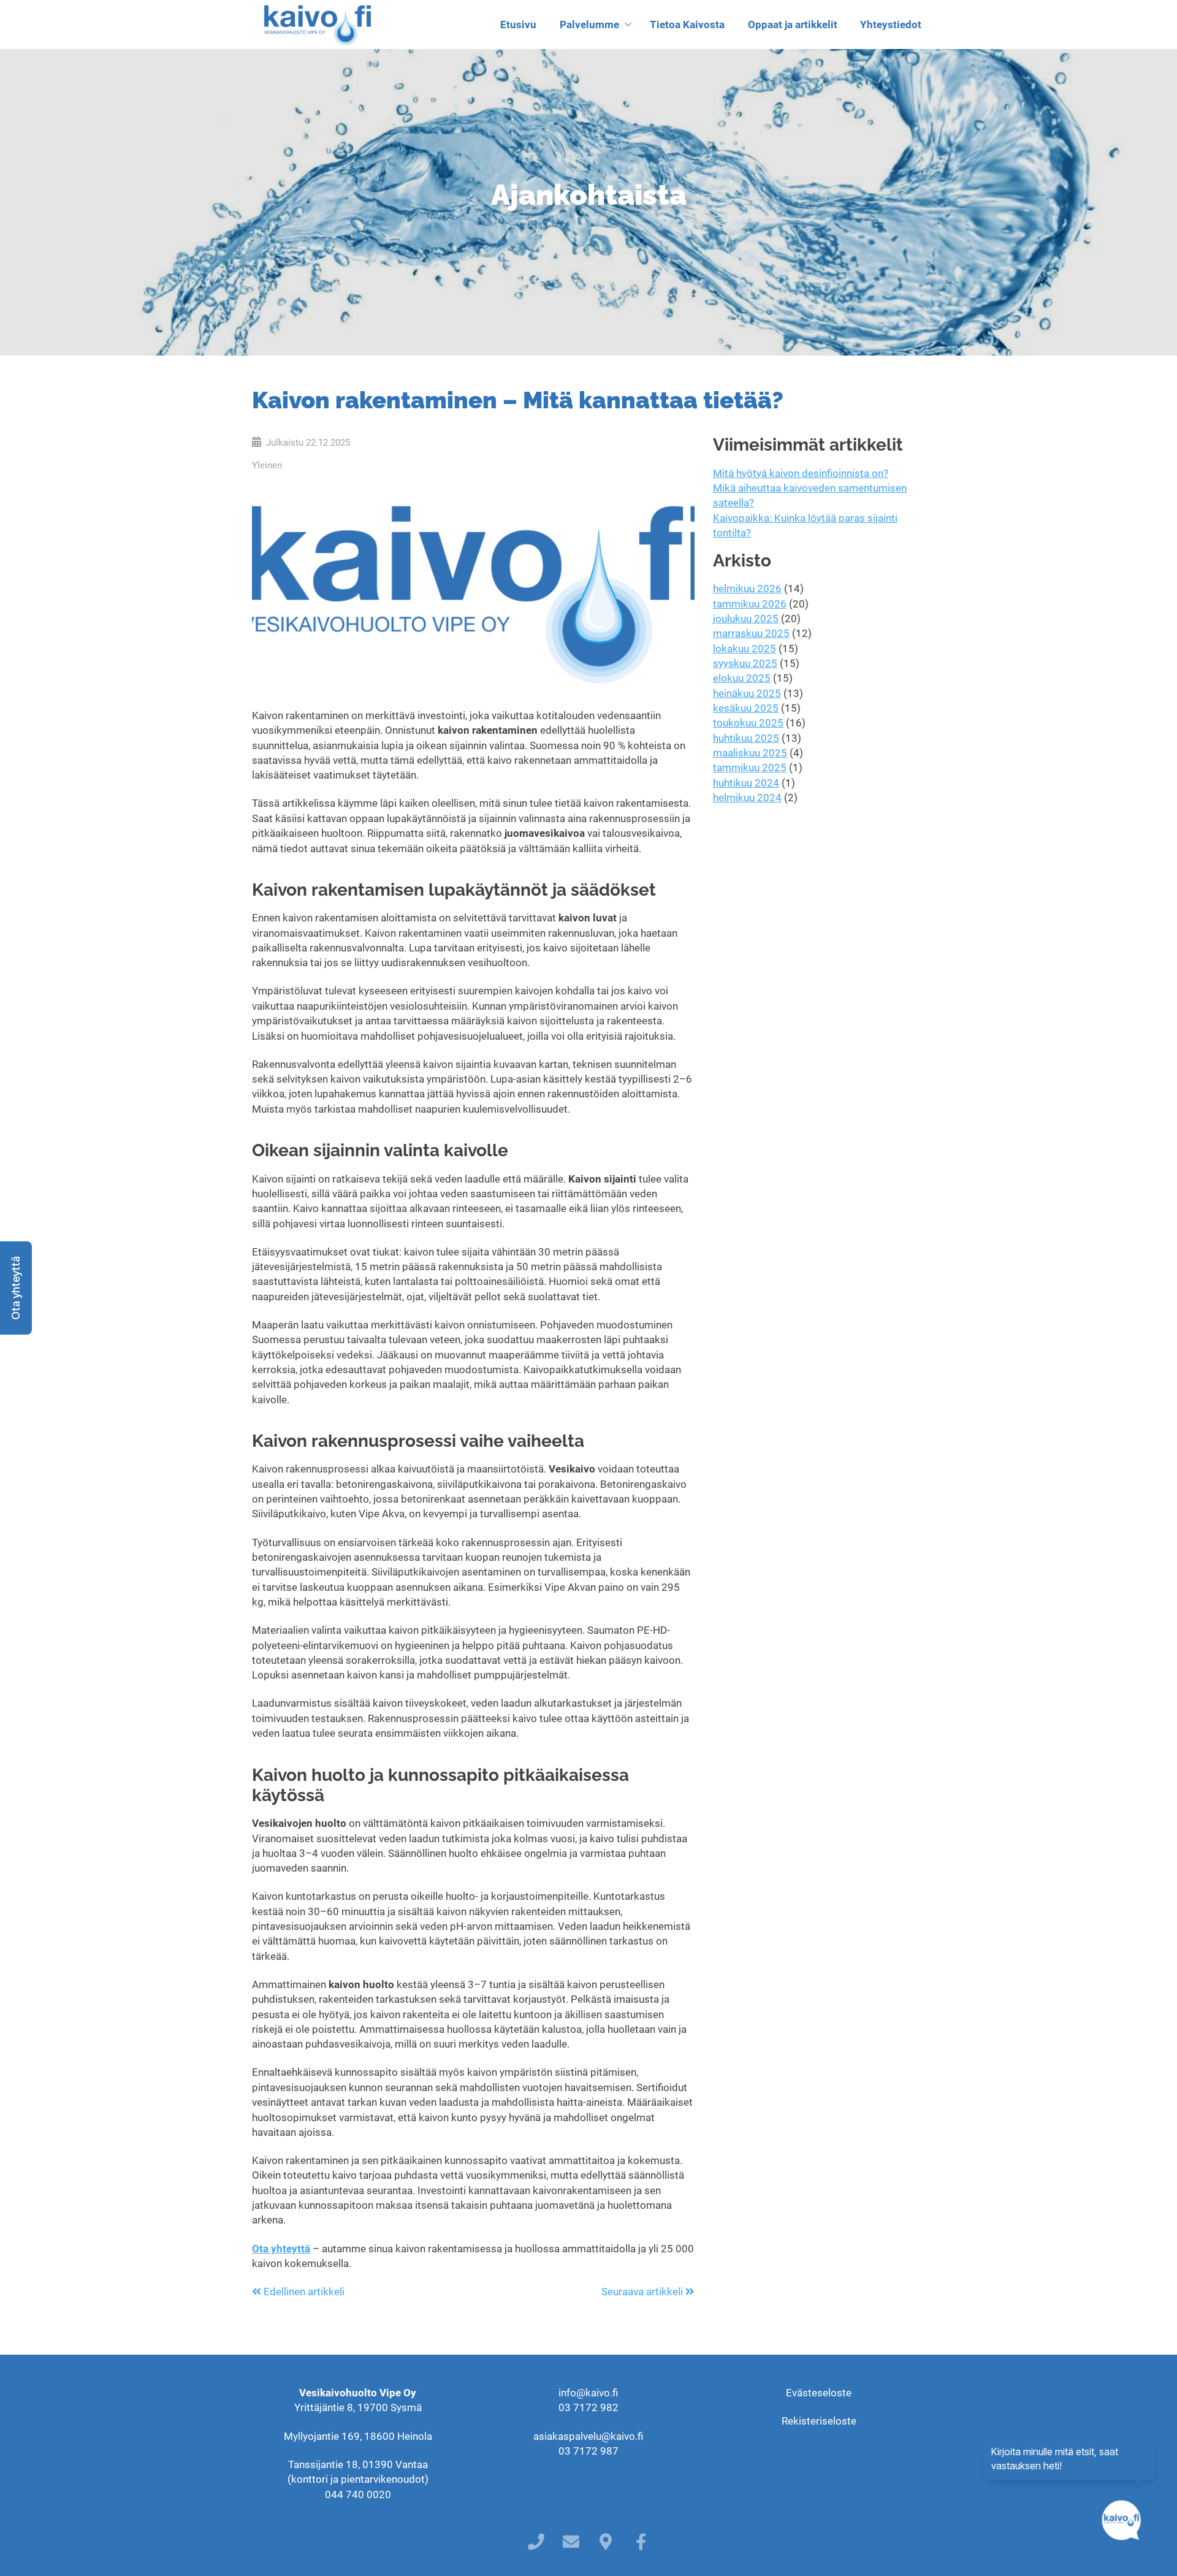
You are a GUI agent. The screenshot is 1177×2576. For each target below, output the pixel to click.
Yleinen (267, 465)
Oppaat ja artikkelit (793, 25)
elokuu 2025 (742, 678)
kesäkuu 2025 (746, 708)
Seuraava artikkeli (643, 2292)
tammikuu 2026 (750, 604)
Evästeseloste (819, 2393)
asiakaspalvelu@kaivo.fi (588, 2436)
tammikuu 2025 (750, 768)
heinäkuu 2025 (747, 693)
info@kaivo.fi (588, 2393)
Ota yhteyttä (281, 2249)
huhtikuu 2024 (746, 783)
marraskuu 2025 (751, 633)
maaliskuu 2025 (750, 753)
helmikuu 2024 (747, 798)
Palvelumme (589, 25)
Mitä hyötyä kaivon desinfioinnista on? (801, 473)
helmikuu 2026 (747, 589)
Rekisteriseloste (819, 2421)
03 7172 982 (588, 2407)
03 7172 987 (588, 2451)
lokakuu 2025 (745, 649)
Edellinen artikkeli (303, 2292)
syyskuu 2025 (745, 663)
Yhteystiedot (891, 25)
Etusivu (518, 25)
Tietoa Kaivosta (687, 25)
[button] (16, 1288)
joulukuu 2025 (746, 619)
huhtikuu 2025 (746, 738)
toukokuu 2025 (748, 723)
